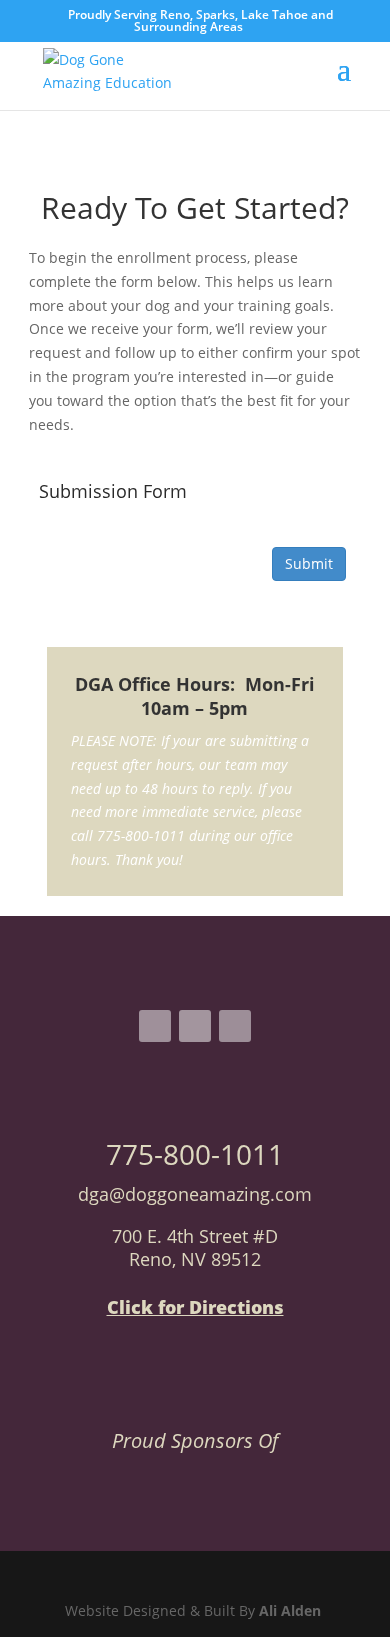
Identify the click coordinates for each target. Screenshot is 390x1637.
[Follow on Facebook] (155, 1026)
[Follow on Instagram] (195, 1026)
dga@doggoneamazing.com (195, 1194)
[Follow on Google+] (235, 1026)
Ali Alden (292, 1610)
